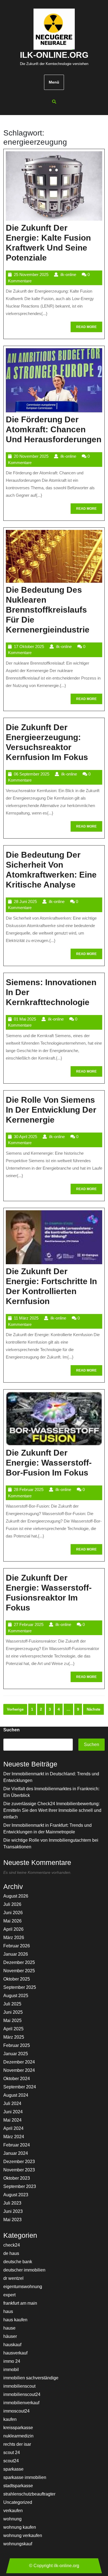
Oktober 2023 (17, 2178)
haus (8, 2311)
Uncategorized (18, 2502)
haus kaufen (15, 2320)
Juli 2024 (12, 2103)
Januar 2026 (16, 1954)
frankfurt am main (20, 2303)
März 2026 (14, 1938)
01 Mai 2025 (25, 1019)
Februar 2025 (17, 2045)
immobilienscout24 (22, 2394)
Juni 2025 (13, 2012)
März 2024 (14, 2137)
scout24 (11, 2461)
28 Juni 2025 (25, 901)
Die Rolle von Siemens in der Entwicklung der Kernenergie (51, 1110)
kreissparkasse (18, 2428)
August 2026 (16, 1896)
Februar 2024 (17, 2145)
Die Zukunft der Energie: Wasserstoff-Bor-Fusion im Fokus (49, 1463)
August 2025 (16, 1996)
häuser (10, 2336)
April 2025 (13, 2029)
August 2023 (16, 2195)
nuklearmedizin (18, 2436)
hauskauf (12, 2345)
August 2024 (16, 2095)
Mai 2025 (12, 2021)
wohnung (12, 2519)
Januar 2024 (16, 2153)
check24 (12, 2245)
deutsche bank (18, 2262)
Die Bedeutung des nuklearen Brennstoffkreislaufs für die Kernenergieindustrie (48, 610)
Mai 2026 (12, 1921)
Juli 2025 (12, 2004)
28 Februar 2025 (29, 1489)
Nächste (93, 1709)
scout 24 (12, 2453)
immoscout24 (16, 2411)
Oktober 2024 (17, 2079)
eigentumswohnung (23, 2287)
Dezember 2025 (19, 1962)
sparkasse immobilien (25, 2477)
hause (9, 2328)
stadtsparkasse (18, 2486)
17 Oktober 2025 (29, 646)
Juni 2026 (13, 1913)
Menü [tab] (54, 82)
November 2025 (19, 1971)
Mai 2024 (12, 2120)
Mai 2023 (12, 2220)
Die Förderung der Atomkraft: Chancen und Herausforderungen (54, 429)
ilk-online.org (54, 55)
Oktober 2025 (17, 1979)
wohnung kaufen (20, 2527)
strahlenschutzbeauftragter (29, 2494)
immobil (11, 2370)
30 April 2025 (25, 1137)
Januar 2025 (16, 2054)
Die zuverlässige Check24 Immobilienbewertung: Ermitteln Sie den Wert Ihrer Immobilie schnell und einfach (52, 1810)
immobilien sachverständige (31, 2378)
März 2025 (14, 2037)
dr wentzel (13, 2278)
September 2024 (20, 2087)
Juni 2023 (13, 2211)
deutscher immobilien (24, 2270)
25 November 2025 (31, 274)
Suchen (11, 1730)
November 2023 (19, 2170)
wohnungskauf (18, 2544)
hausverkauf (15, 2353)
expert (9, 2295)
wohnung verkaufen (23, 2535)
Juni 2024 (13, 2112)
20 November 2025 (31, 456)
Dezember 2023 (19, 2162)
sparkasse (13, 2469)
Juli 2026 (12, 1904)
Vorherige (15, 1709)
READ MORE (89, 328)
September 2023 (20, 2186)
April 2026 (13, 1929)
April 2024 (13, 2128)
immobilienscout (19, 2386)
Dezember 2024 (19, 2062)
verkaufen (13, 2511)
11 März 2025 (26, 1318)
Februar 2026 (17, 1946)
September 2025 (20, 1987)
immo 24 (12, 2361)
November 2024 (19, 2070)
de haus (11, 2253)
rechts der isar (17, 2444)
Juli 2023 (12, 2203)
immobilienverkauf (21, 2403)
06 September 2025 (32, 774)
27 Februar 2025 (29, 1624)
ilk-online (68, 274)
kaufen (10, 2419)
